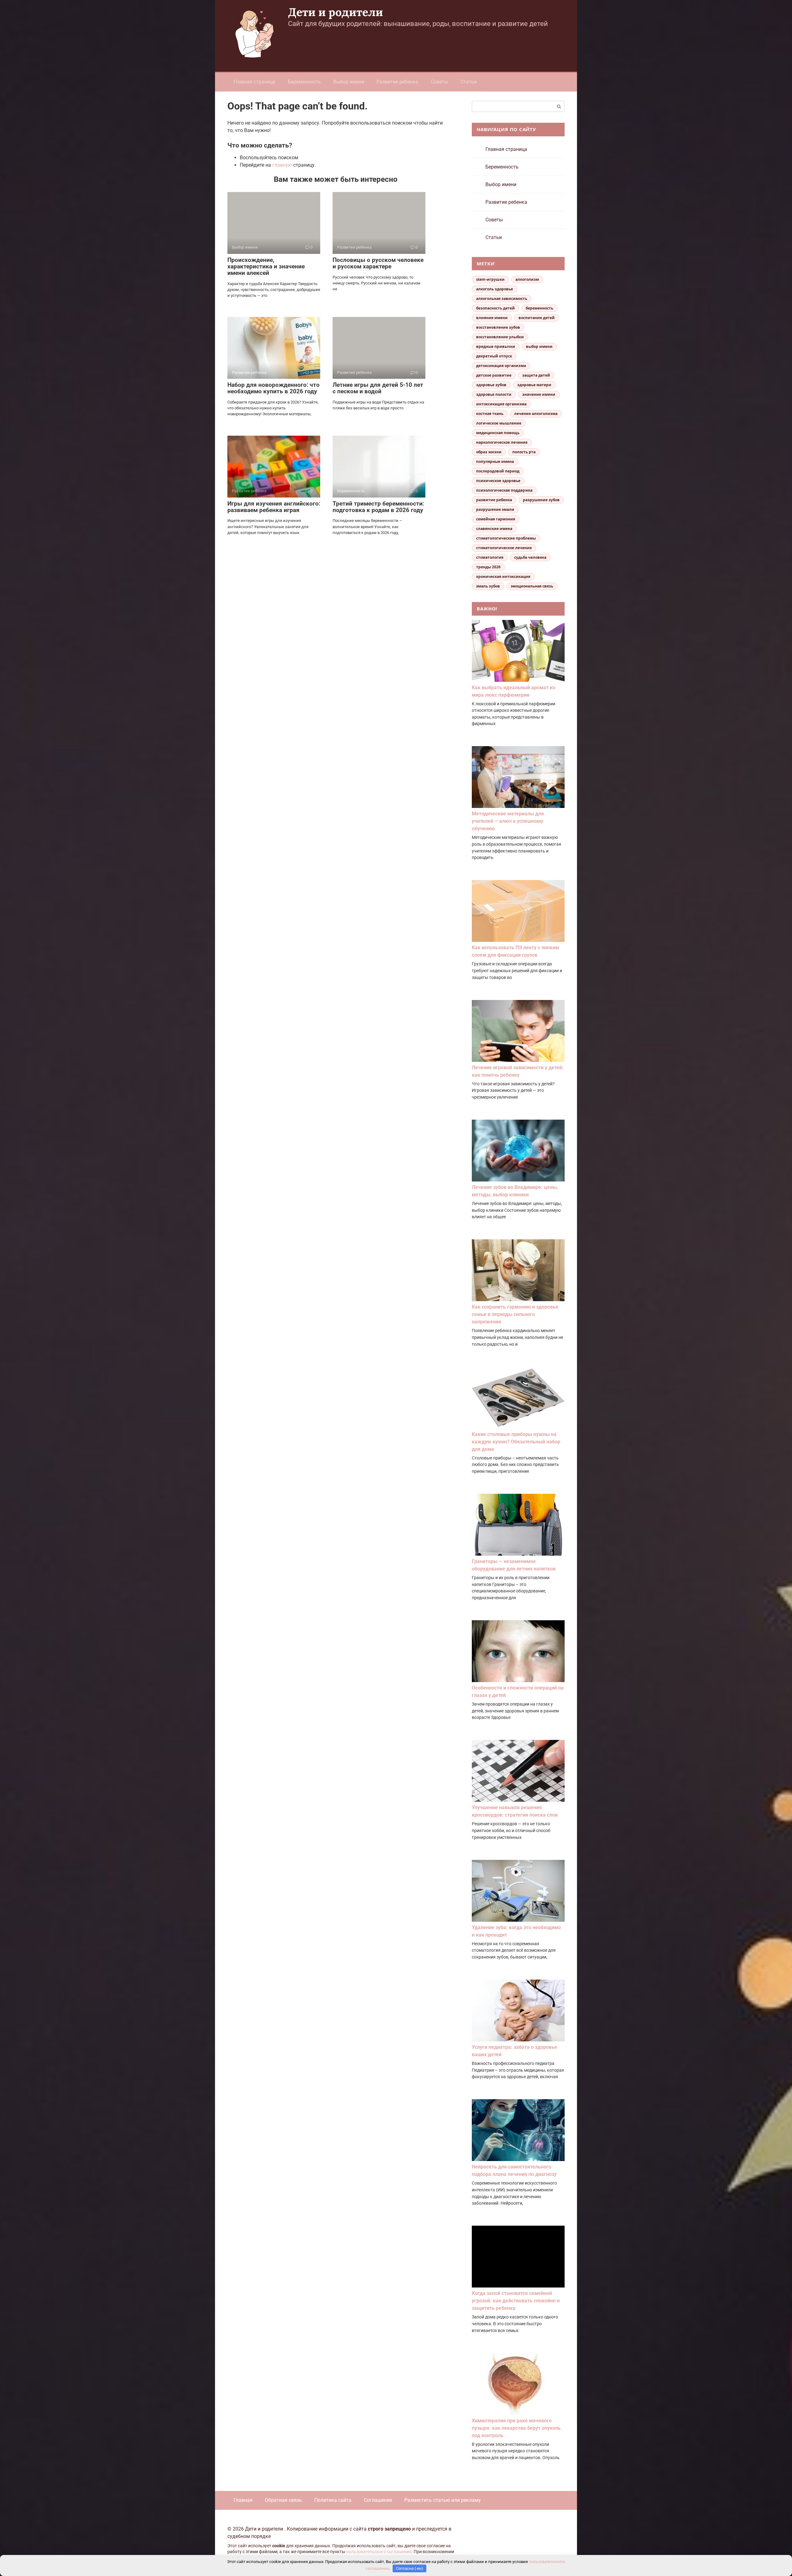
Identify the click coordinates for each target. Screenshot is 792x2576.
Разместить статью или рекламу (443, 2500)
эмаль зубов (488, 586)
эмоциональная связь (532, 586)
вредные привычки (496, 346)
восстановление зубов (498, 327)
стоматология (490, 557)
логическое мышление (499, 423)
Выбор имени (349, 82)
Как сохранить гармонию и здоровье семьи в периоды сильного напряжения (515, 1314)
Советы (439, 82)
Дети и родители (336, 12)
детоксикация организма (501, 366)
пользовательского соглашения (379, 2552)
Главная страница (254, 82)
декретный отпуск (494, 356)
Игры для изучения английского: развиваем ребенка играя (274, 507)
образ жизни (489, 452)
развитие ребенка (494, 500)
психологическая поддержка (504, 490)
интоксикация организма (501, 404)
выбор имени (539, 346)
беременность (539, 308)
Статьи (469, 82)
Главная (243, 2500)
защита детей (536, 375)
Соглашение (378, 2500)
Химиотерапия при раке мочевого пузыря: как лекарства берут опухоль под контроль (516, 2428)
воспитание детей (537, 318)
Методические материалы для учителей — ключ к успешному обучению (508, 821)
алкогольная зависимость (502, 299)
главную (282, 165)
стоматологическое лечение (504, 548)
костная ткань (490, 414)
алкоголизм (527, 279)
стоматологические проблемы (506, 538)
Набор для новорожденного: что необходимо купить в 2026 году (273, 388)
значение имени (539, 394)
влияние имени (492, 318)
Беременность (304, 82)
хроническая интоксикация (503, 577)
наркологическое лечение (502, 442)
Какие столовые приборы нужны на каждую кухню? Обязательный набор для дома (516, 1442)
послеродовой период (498, 471)
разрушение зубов (541, 500)
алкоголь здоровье (495, 289)
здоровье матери (534, 385)
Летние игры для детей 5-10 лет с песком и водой (378, 388)
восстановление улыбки (500, 337)
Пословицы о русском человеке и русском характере (378, 263)
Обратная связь (283, 2500)
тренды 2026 (488, 567)
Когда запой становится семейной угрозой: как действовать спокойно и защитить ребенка (516, 2301)
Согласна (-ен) (410, 2568)
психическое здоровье (498, 481)
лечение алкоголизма (536, 414)
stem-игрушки (490, 279)
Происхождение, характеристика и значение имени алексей (266, 266)
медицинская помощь (498, 433)
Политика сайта (333, 2500)
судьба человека (530, 557)
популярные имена (495, 461)
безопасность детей (495, 308)
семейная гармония (496, 519)
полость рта (524, 452)
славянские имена (494, 529)
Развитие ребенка (397, 82)
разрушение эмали (495, 509)
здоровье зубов (491, 385)
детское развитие (494, 375)
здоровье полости (494, 394)
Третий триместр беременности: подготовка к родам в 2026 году (378, 507)
